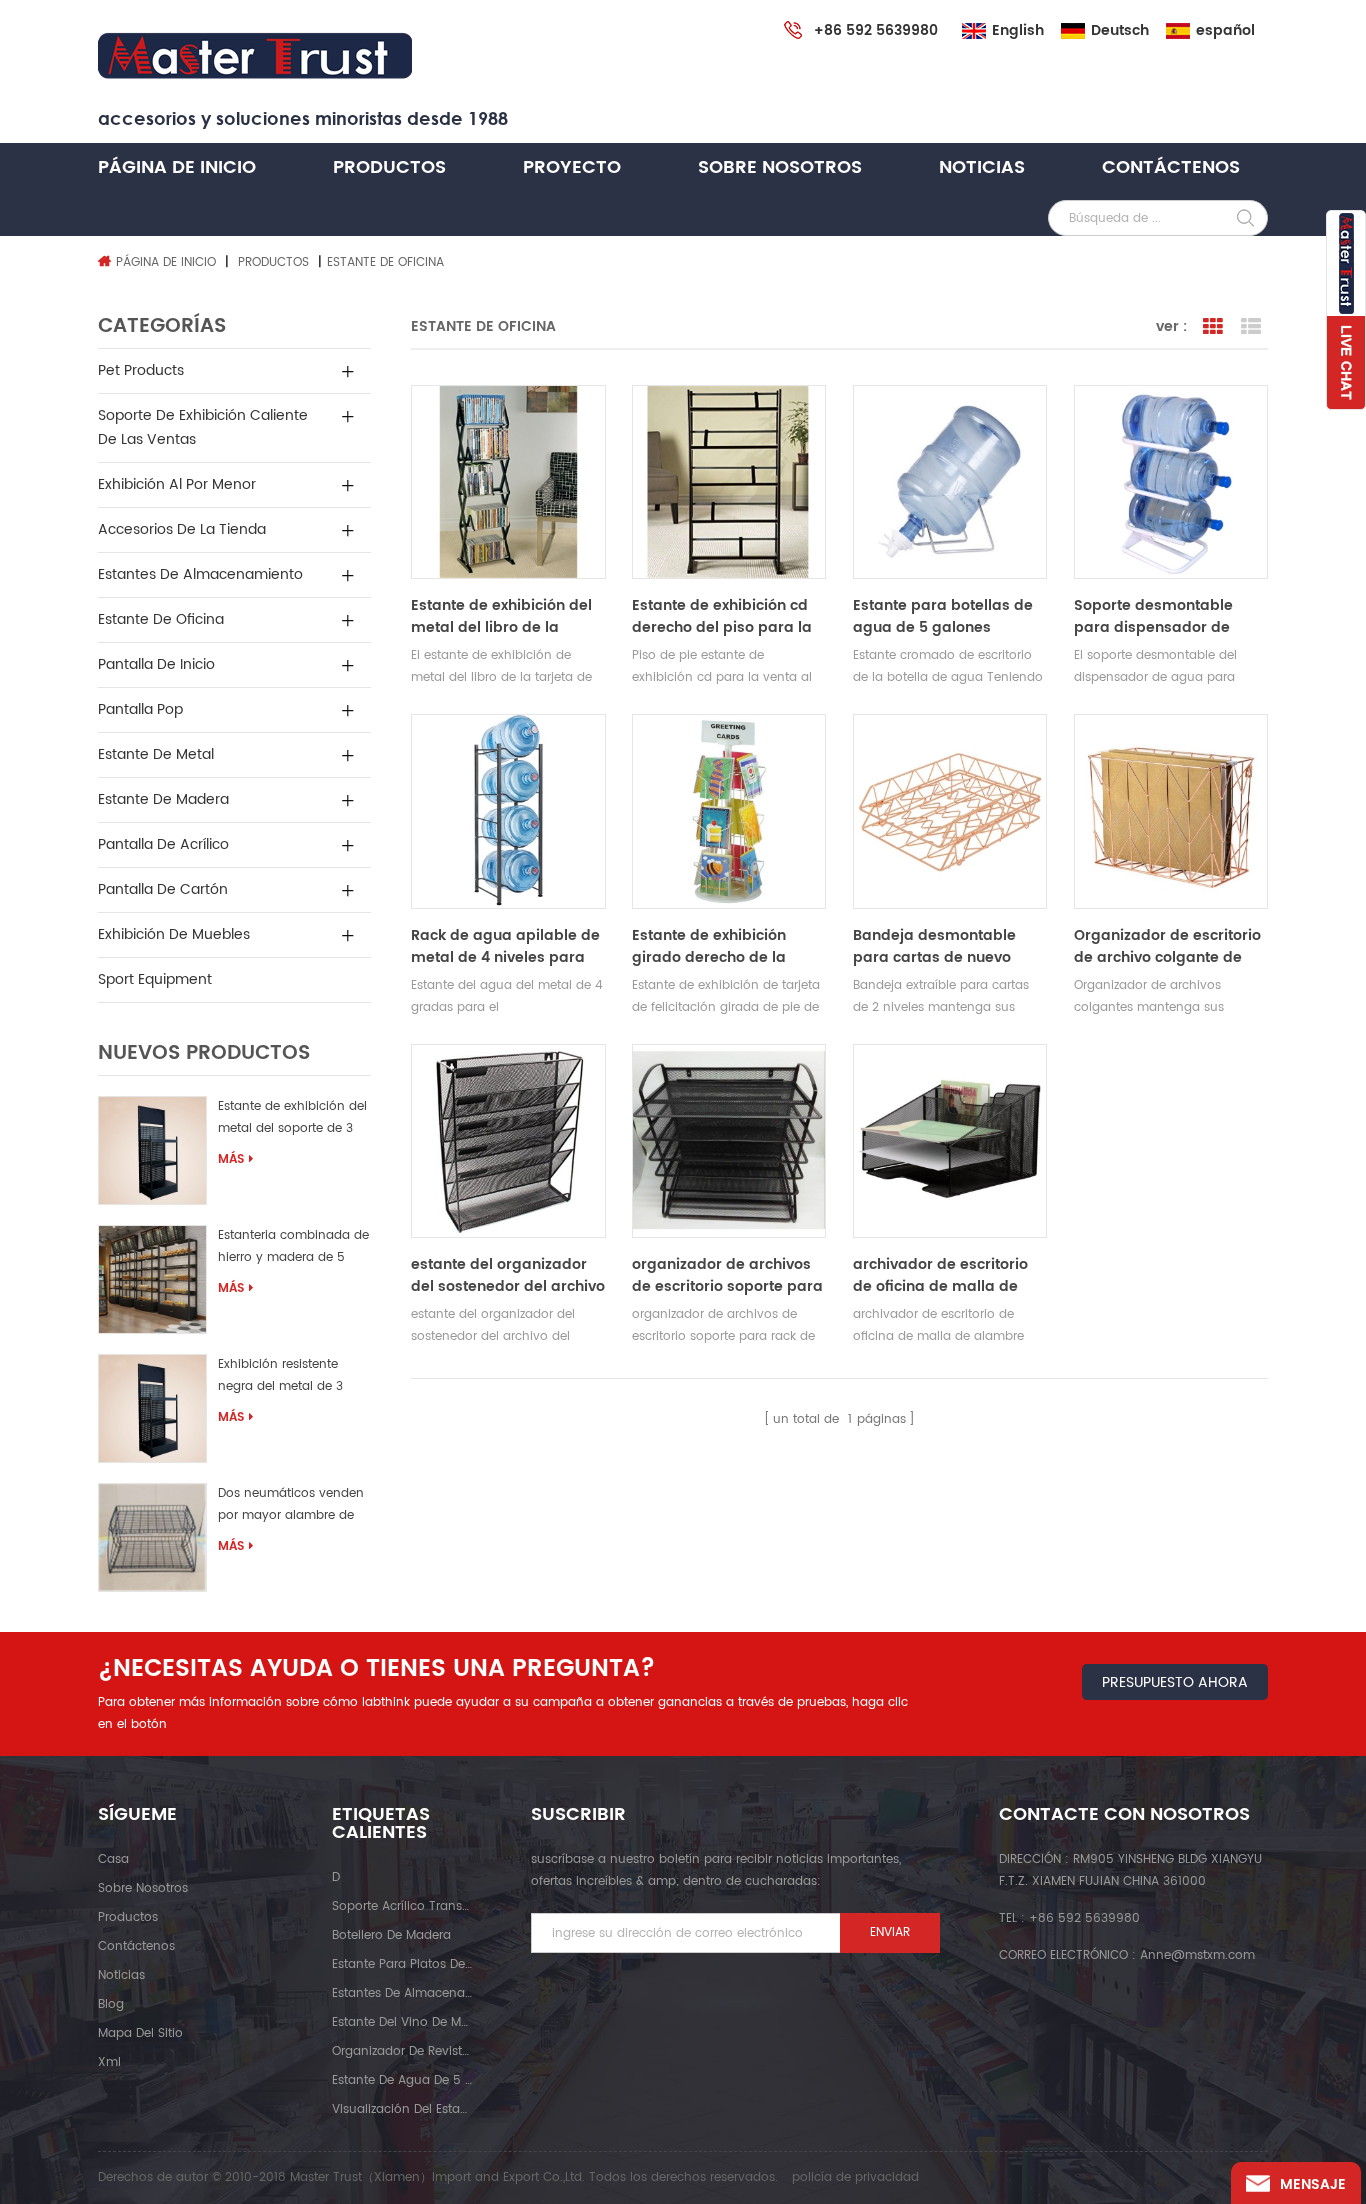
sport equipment (155, 979)
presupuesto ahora (1175, 1682)
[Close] (1346, 421)
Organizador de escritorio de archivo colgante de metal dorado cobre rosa (1167, 947)
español (1225, 31)
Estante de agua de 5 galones (402, 2080)
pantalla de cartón (163, 889)
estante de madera (163, 799)
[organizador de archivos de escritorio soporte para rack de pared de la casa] (729, 1141)
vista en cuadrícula (1213, 327)
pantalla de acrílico (163, 844)
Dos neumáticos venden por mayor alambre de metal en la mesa (291, 1507)
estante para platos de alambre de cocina (402, 1964)
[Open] (1346, 310)
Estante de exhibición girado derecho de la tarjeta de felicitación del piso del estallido (723, 947)
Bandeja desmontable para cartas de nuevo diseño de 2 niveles (934, 947)
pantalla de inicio (156, 664)
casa (113, 1859)
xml (109, 2062)
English (1018, 31)
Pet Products (141, 370)
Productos (389, 167)
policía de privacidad (855, 2177)
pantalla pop (140, 709)
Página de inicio (177, 167)
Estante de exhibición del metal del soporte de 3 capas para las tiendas (292, 1120)
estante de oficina (161, 619)
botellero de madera (391, 1935)
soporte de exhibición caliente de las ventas (203, 427)
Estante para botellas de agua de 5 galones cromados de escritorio (943, 617)
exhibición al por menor (177, 484)
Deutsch (1120, 31)
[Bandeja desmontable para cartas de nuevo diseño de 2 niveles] (950, 811)
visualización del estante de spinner (402, 2109)
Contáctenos (1171, 167)
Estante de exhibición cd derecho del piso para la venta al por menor (722, 617)
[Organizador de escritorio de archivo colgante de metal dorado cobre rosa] (1171, 811)
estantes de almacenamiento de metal (402, 1993)
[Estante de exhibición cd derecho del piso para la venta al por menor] (729, 482)
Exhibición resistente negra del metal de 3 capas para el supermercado (280, 1378)
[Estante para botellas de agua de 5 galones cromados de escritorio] (950, 482)
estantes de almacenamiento (200, 574)
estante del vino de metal (402, 2022)
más (231, 1159)
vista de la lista (1251, 327)
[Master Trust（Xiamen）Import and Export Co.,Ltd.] (255, 56)
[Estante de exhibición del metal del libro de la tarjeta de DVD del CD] (508, 482)
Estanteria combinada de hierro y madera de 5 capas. (293, 1249)
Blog (111, 2004)
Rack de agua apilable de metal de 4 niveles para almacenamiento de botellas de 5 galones (505, 947)
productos (128, 1917)
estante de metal (156, 754)
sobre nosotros (780, 167)
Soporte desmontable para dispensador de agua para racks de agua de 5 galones (1168, 617)
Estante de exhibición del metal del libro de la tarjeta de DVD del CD (501, 617)
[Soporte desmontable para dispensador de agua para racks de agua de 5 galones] (1171, 482)
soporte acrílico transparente (402, 1906)
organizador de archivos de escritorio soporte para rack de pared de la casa (727, 1276)
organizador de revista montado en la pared (402, 2051)
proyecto (572, 167)
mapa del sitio (140, 2033)
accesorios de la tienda (182, 529)
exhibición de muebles (174, 934)
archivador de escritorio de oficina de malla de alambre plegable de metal (940, 1276)
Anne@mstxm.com (1197, 1955)
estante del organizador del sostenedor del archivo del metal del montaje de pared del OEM (508, 1276)
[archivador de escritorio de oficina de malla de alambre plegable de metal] (950, 1141)
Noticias (982, 167)
